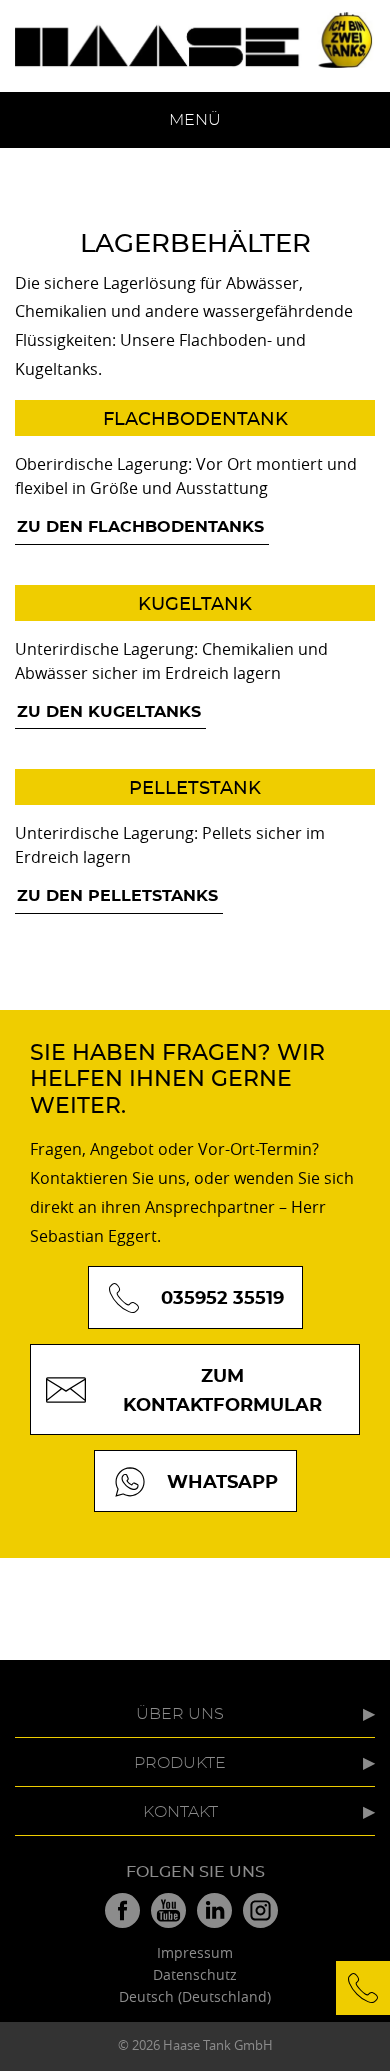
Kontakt (180, 1812)
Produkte (180, 1763)
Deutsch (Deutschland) (195, 1996)
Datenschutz (195, 1974)
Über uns (180, 1714)
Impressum (195, 1952)
